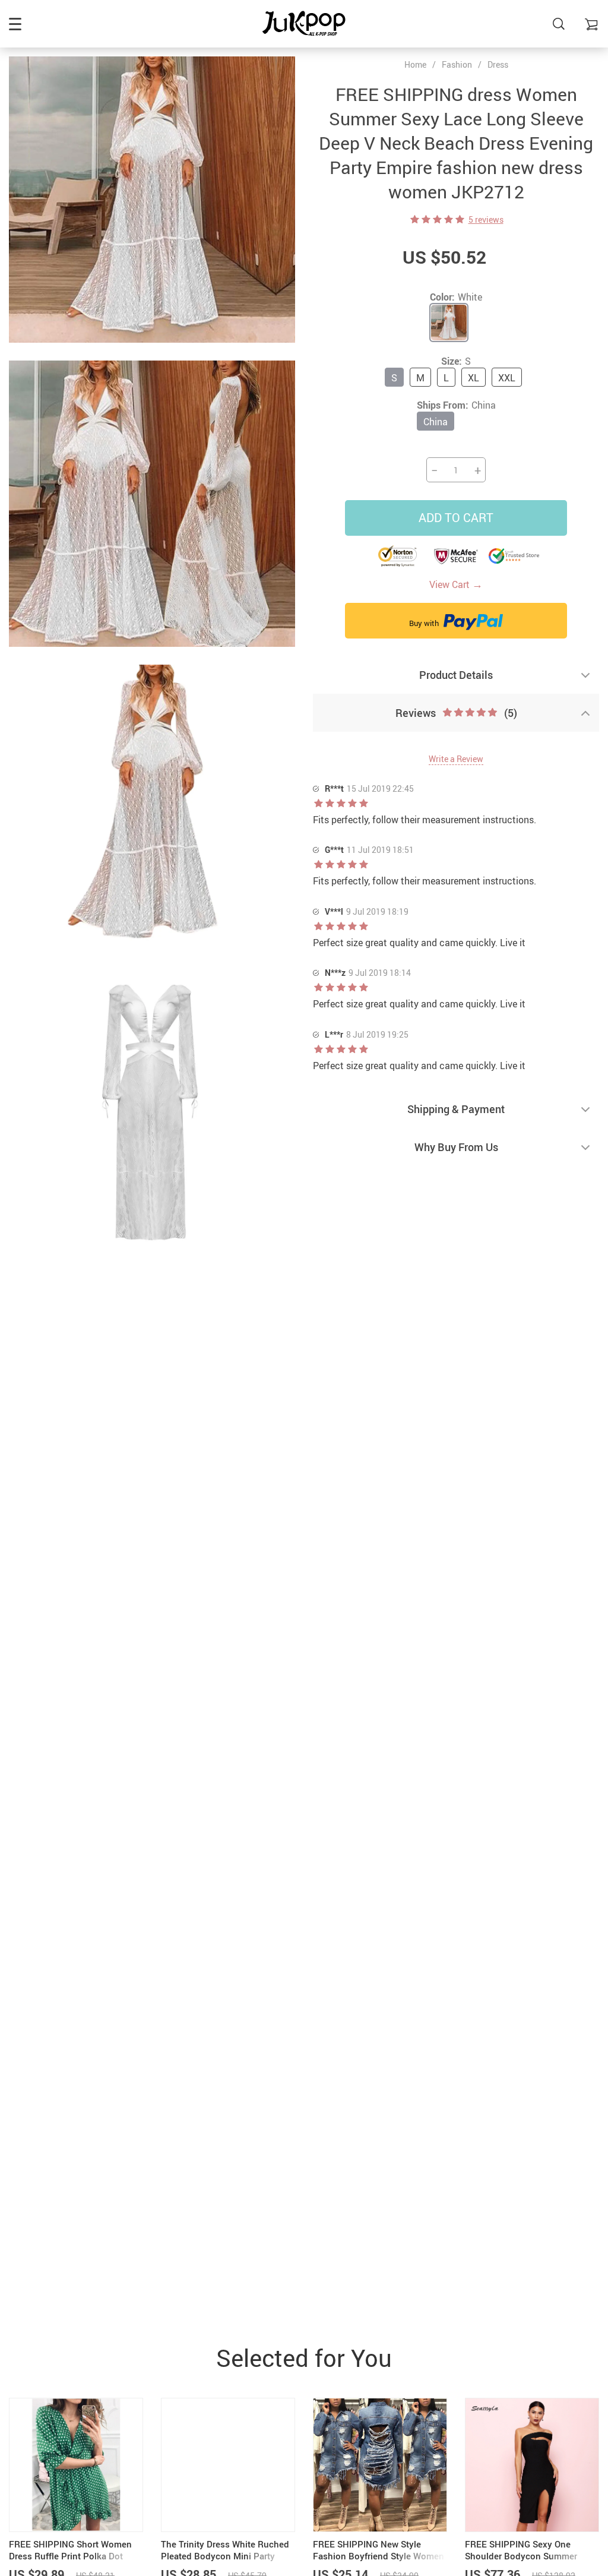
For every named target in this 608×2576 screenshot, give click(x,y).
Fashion (457, 64)
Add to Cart (456, 518)
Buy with (425, 623)
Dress (498, 64)
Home (415, 65)
